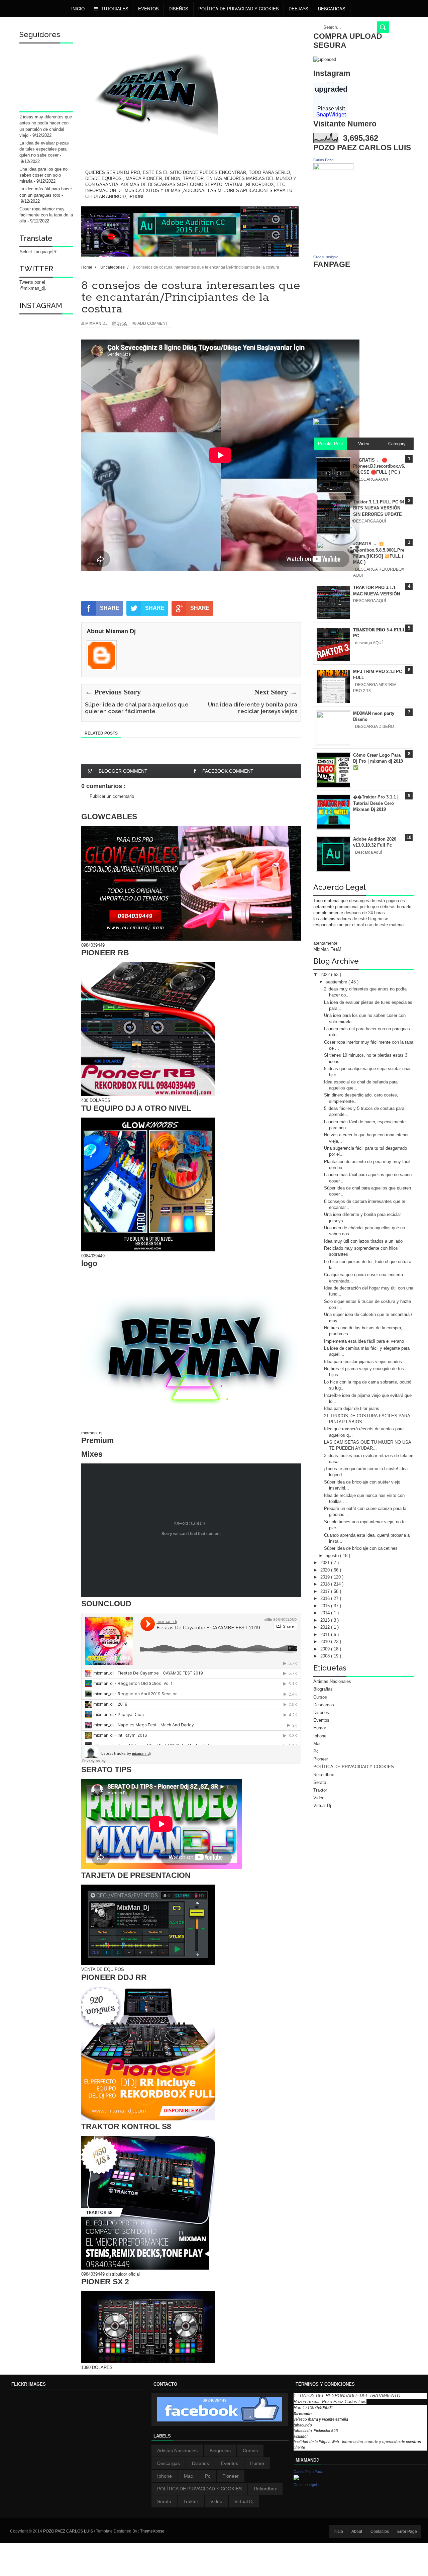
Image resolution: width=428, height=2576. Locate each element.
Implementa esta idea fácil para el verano (364, 1341)
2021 (326, 1563)
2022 (326, 975)
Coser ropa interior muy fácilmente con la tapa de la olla (46, 215)
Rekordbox (324, 1775)
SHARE (110, 608)
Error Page (407, 2532)
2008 (326, 1656)
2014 (326, 1613)
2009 (326, 1649)
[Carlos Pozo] (333, 168)
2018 (326, 1584)
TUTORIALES (114, 9)
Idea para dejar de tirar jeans (352, 1408)
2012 (326, 1627)
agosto (333, 1556)
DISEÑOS (178, 9)
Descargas (332, 9)
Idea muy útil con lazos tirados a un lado (363, 1241)
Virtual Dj (322, 1805)
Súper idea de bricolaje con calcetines (361, 1548)
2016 (326, 1598)
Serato (320, 1782)
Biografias (323, 1689)
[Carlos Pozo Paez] (296, 2478)
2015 (326, 1606)
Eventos (148, 9)
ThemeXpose (152, 2531)
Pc (316, 1751)
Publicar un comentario (112, 796)
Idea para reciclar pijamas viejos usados (363, 1362)
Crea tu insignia (326, 257)
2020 (326, 1570)
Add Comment (153, 323)
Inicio (78, 9)
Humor (320, 1728)
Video (319, 1798)
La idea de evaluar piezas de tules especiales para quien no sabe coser (44, 149)
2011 (326, 1635)
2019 (326, 1577)
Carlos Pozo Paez (308, 2472)
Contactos (380, 2532)
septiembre (337, 982)
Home (87, 267)
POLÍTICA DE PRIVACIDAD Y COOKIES (239, 9)
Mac (317, 1744)
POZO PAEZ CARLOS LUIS (69, 2531)
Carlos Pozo (323, 160)
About (357, 2532)
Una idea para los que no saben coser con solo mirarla (43, 175)
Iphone (320, 1736)
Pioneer (321, 1759)
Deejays (298, 9)
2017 (326, 1591)
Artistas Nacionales (332, 1681)
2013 (326, 1620)
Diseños (321, 1712)
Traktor (320, 1790)
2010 (326, 1642)
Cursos (320, 1697)
